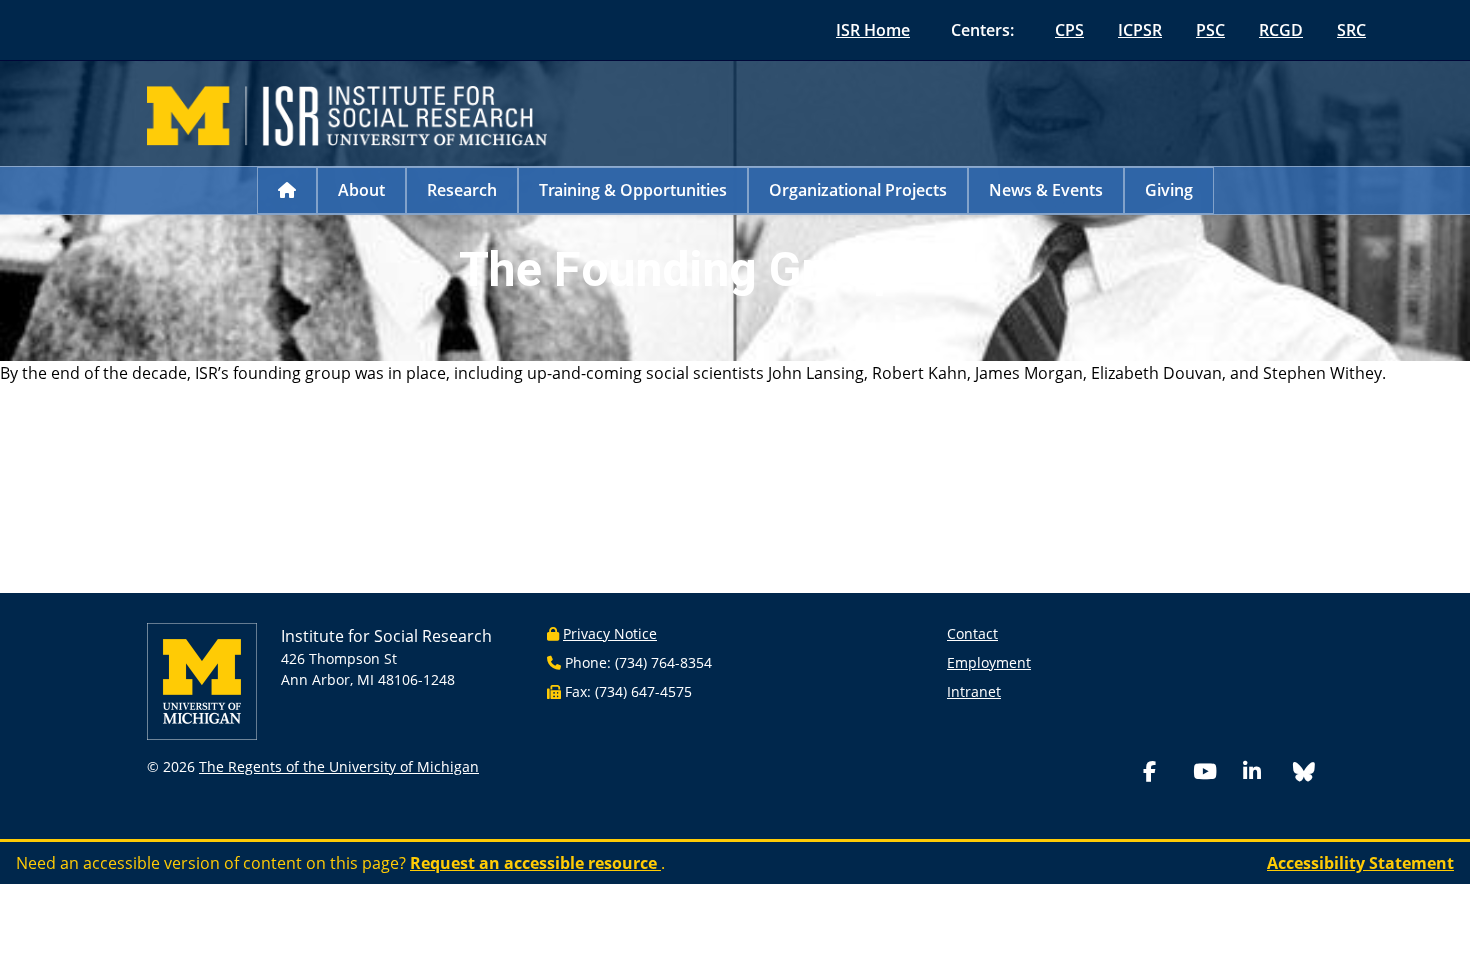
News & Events (1046, 190)
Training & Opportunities (633, 190)
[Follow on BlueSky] (1304, 774)
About (361, 190)
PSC (1210, 30)
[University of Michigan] (202, 679)
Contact (972, 633)
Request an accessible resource (535, 863)
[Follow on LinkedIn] (1264, 773)
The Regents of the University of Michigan (339, 766)
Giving (1169, 190)
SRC (1351, 30)
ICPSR (1140, 30)
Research (462, 190)
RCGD (1281, 30)
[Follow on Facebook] (1164, 773)
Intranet (974, 691)
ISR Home (873, 30)
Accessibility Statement (1360, 863)
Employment (989, 662)
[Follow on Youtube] (1214, 773)
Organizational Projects (858, 190)
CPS (1069, 30)
